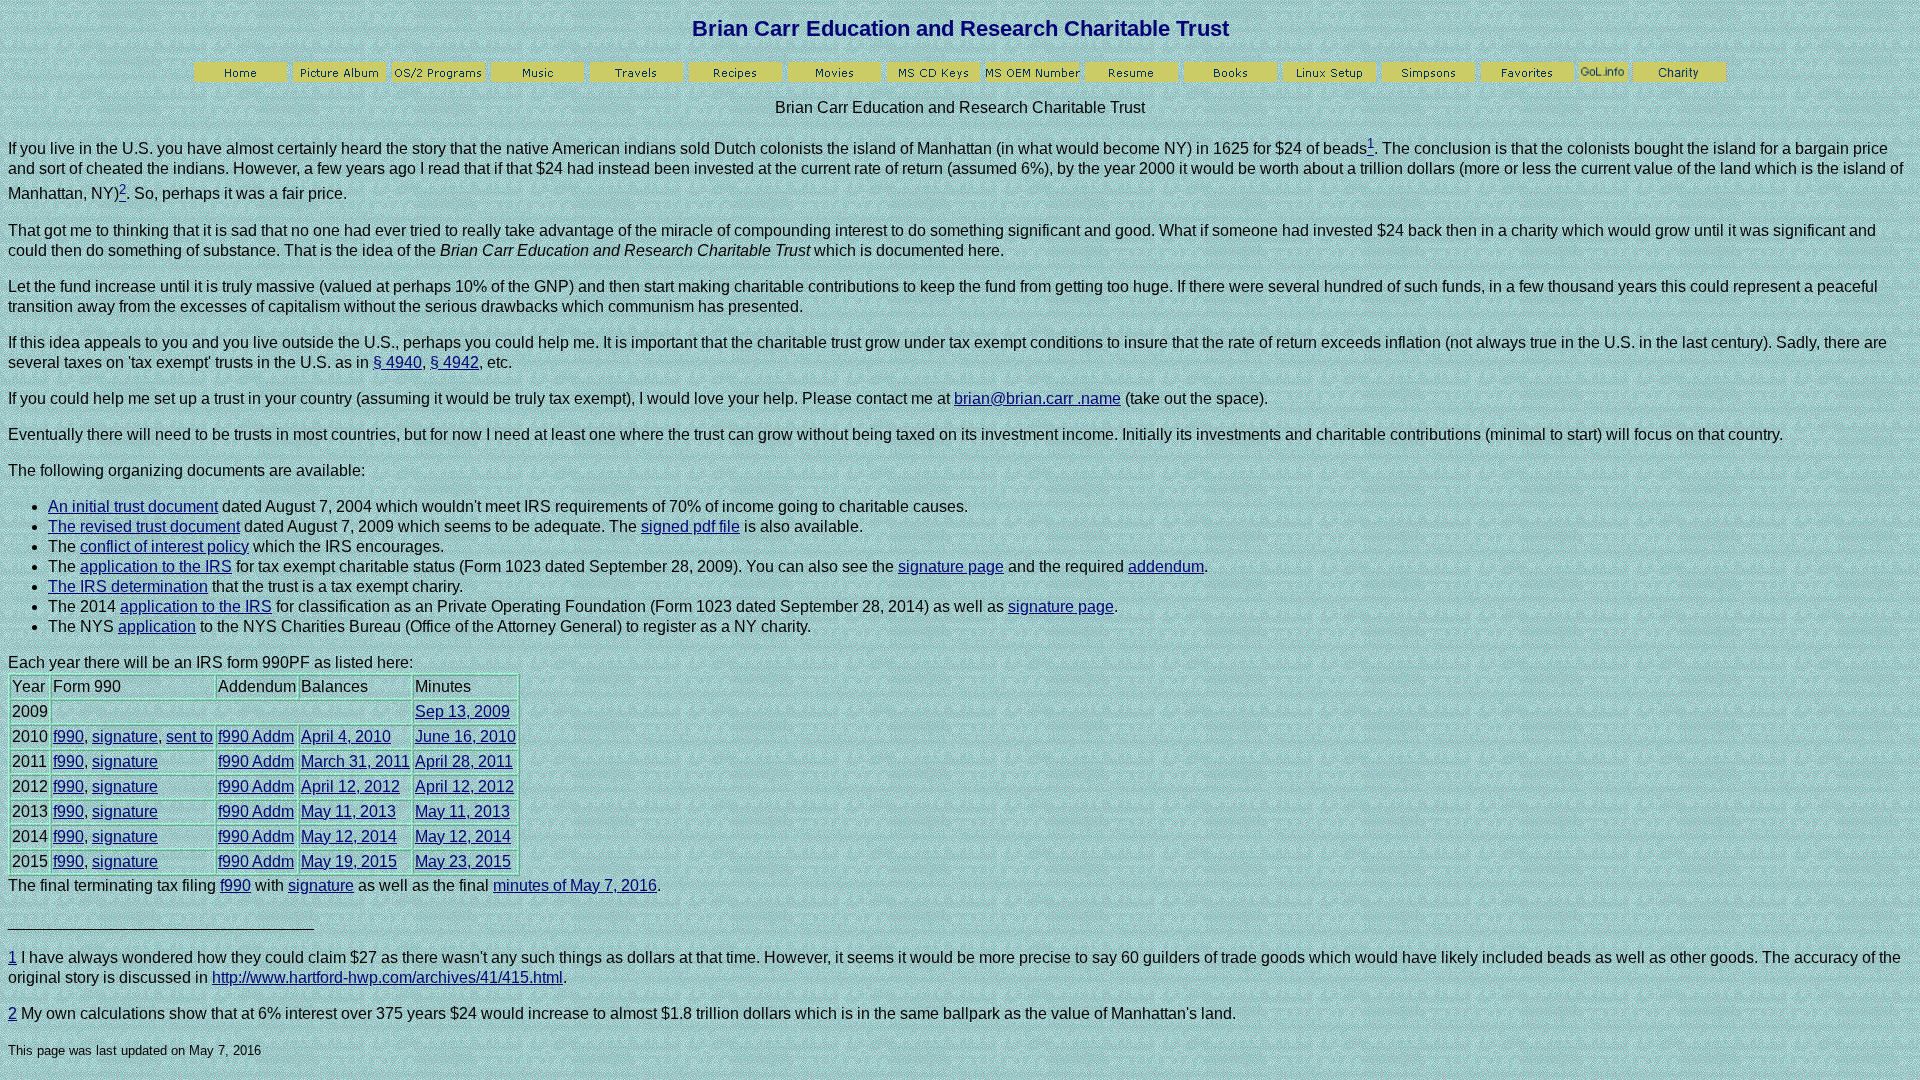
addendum (1166, 566)
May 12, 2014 (349, 836)
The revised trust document (144, 526)
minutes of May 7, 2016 (575, 885)
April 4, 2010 (346, 736)
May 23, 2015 (463, 861)
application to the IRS (156, 566)
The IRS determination (128, 586)
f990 (68, 736)
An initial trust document (133, 506)
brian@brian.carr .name (1037, 398)
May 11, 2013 (348, 811)
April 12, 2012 (350, 786)
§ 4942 (454, 362)
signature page (951, 566)
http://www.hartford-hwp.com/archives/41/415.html (387, 977)
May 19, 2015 (349, 861)
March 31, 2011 (355, 761)
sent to (189, 736)
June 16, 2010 (465, 736)
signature (125, 736)
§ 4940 (397, 362)
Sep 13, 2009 (462, 711)
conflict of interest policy (164, 546)
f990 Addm (256, 736)
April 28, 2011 (464, 761)
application (157, 626)
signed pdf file (690, 526)
